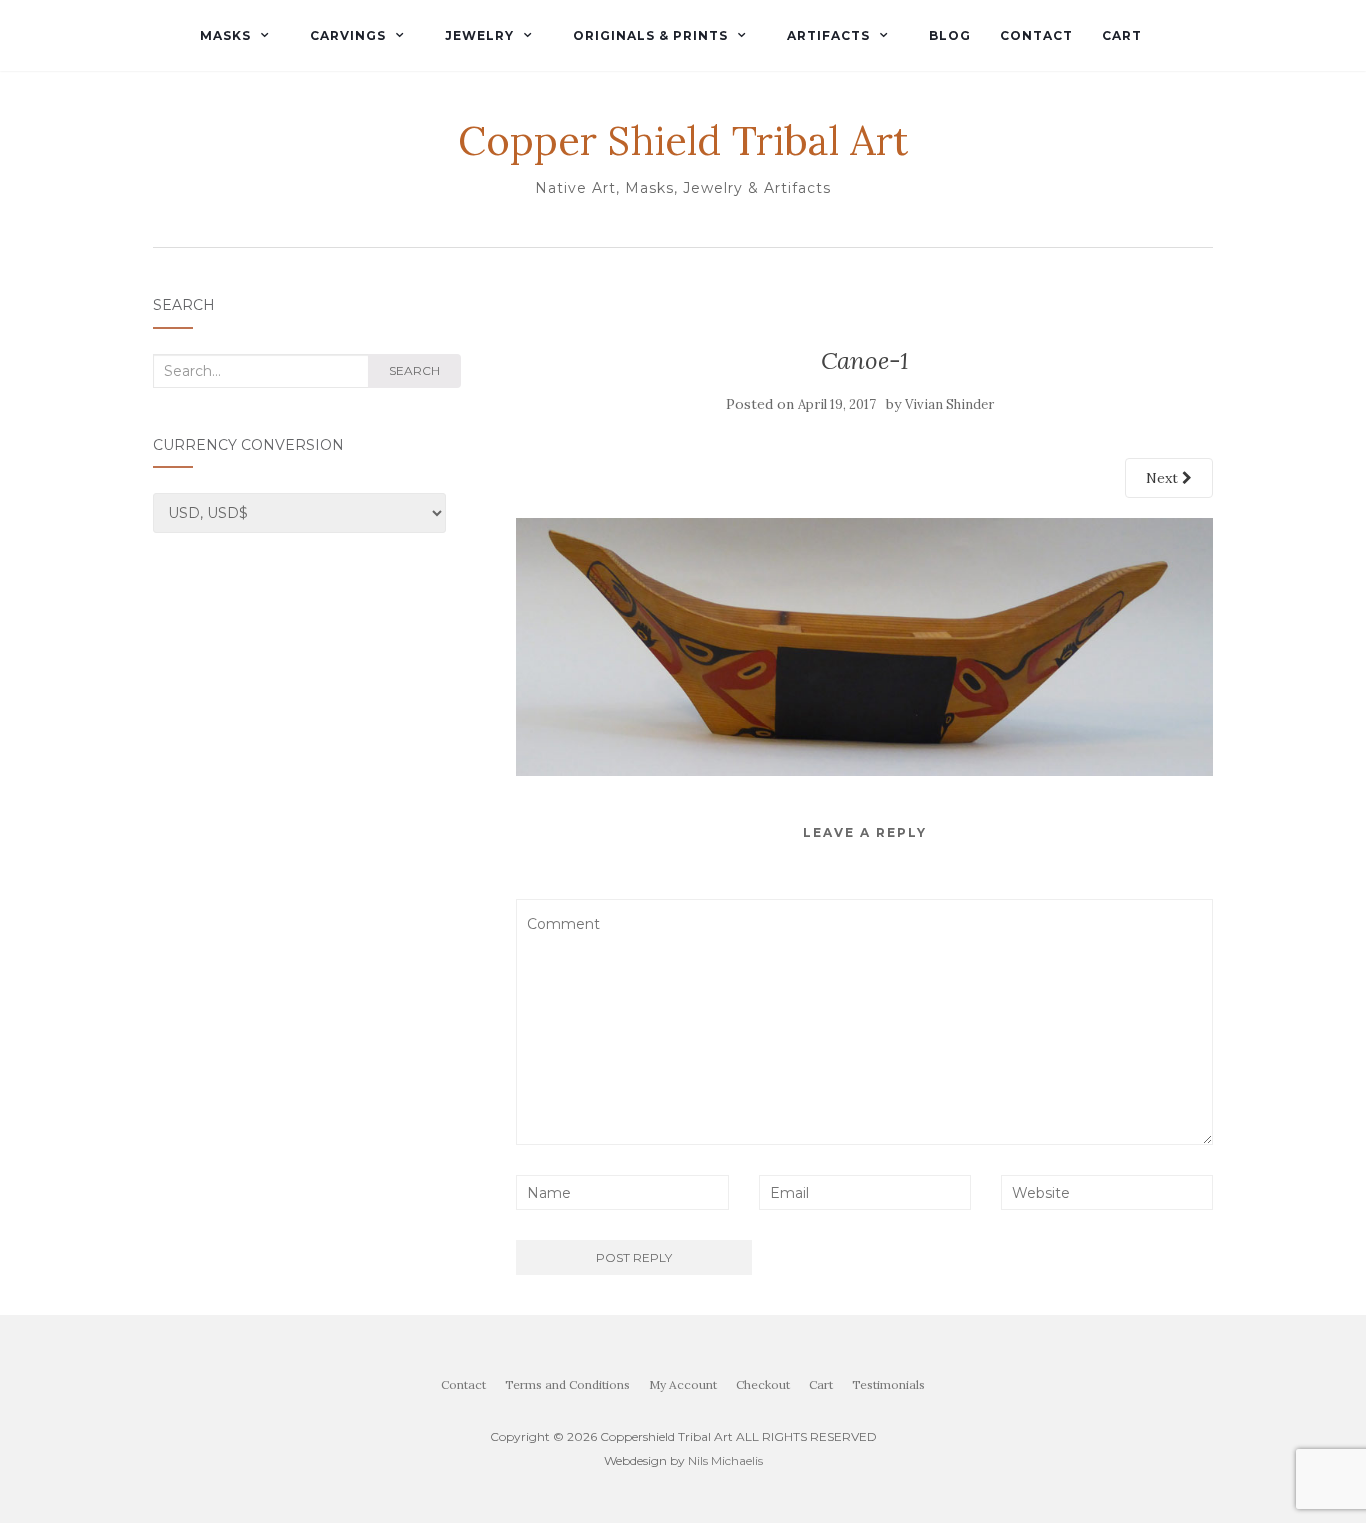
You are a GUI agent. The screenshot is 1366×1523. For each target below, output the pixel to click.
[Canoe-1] (864, 645)
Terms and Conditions (567, 1384)
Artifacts (828, 35)
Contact (1036, 35)
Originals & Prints (650, 35)
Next (1164, 478)
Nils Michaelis (725, 1460)
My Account (683, 1384)
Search (414, 370)
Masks (225, 35)
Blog (950, 35)
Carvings (348, 35)
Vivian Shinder (949, 404)
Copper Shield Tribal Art (683, 141)
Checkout (763, 1384)
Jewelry (479, 35)
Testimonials (888, 1384)
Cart (1122, 35)
